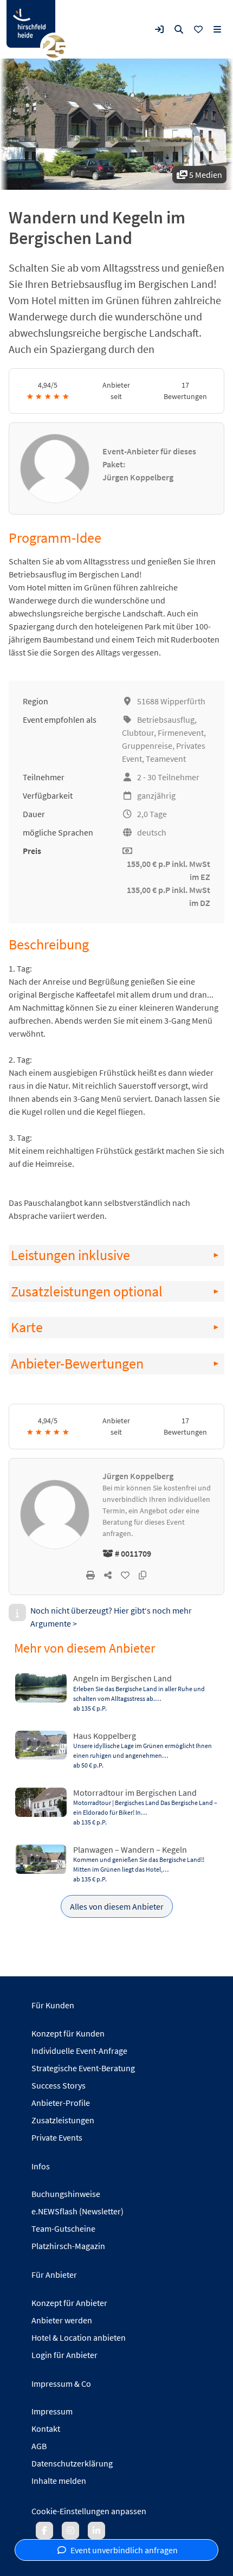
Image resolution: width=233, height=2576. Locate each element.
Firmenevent (181, 733)
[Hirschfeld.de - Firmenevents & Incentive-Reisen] (31, 24)
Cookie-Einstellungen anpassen (89, 2511)
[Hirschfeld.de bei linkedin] (96, 2530)
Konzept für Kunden (68, 2033)
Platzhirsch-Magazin (68, 2246)
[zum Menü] (217, 29)
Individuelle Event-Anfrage (79, 2051)
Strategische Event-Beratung (83, 2068)
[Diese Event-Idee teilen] (108, 1575)
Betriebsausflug (166, 720)
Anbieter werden (62, 2320)
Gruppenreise (147, 746)
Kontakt (46, 2429)
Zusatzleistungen (63, 2120)
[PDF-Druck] (90, 1575)
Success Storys (59, 2085)
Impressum (52, 2411)
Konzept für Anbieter (69, 2303)
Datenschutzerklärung (72, 2463)
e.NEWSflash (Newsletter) (77, 2211)
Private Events (57, 2137)
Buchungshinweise (66, 2194)
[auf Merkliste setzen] (125, 1575)
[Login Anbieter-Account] (159, 29)
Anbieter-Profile (61, 2103)
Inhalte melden (59, 2481)
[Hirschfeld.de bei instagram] (70, 2530)
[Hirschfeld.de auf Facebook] (44, 2530)
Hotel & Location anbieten (79, 2337)
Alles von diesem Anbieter (117, 1906)
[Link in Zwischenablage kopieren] (143, 1575)
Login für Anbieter (64, 2355)
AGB (39, 2446)
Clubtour (138, 733)
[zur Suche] (179, 29)
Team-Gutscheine (63, 2228)
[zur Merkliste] (198, 29)
